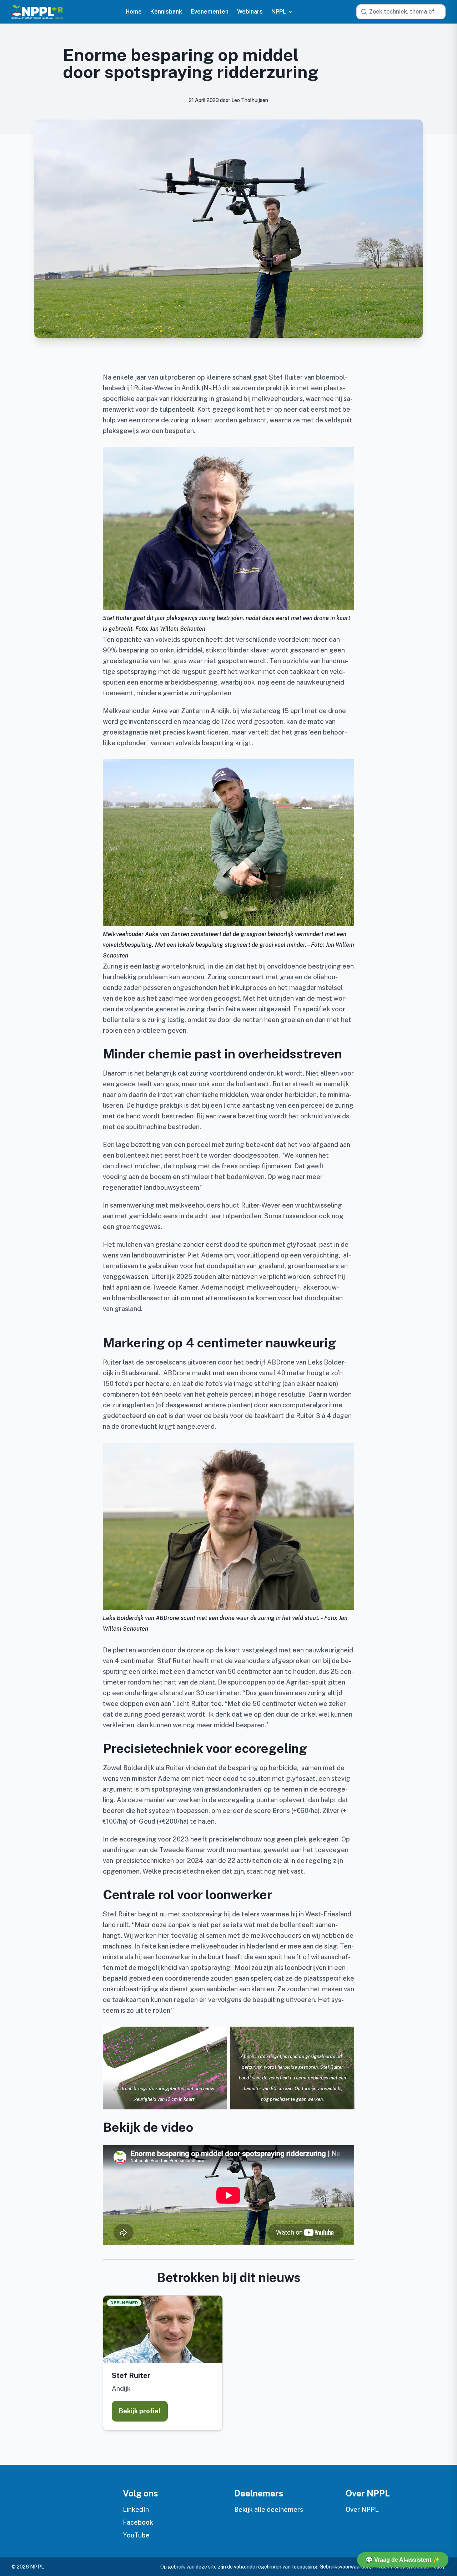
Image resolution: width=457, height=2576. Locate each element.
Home (134, 12)
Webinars (250, 12)
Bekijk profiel (140, 2411)
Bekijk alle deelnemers (269, 2509)
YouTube (136, 2535)
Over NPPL (362, 2509)
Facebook (138, 2522)
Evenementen (210, 12)
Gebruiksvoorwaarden (345, 2567)
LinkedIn (136, 2509)
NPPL (279, 12)
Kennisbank (166, 12)
